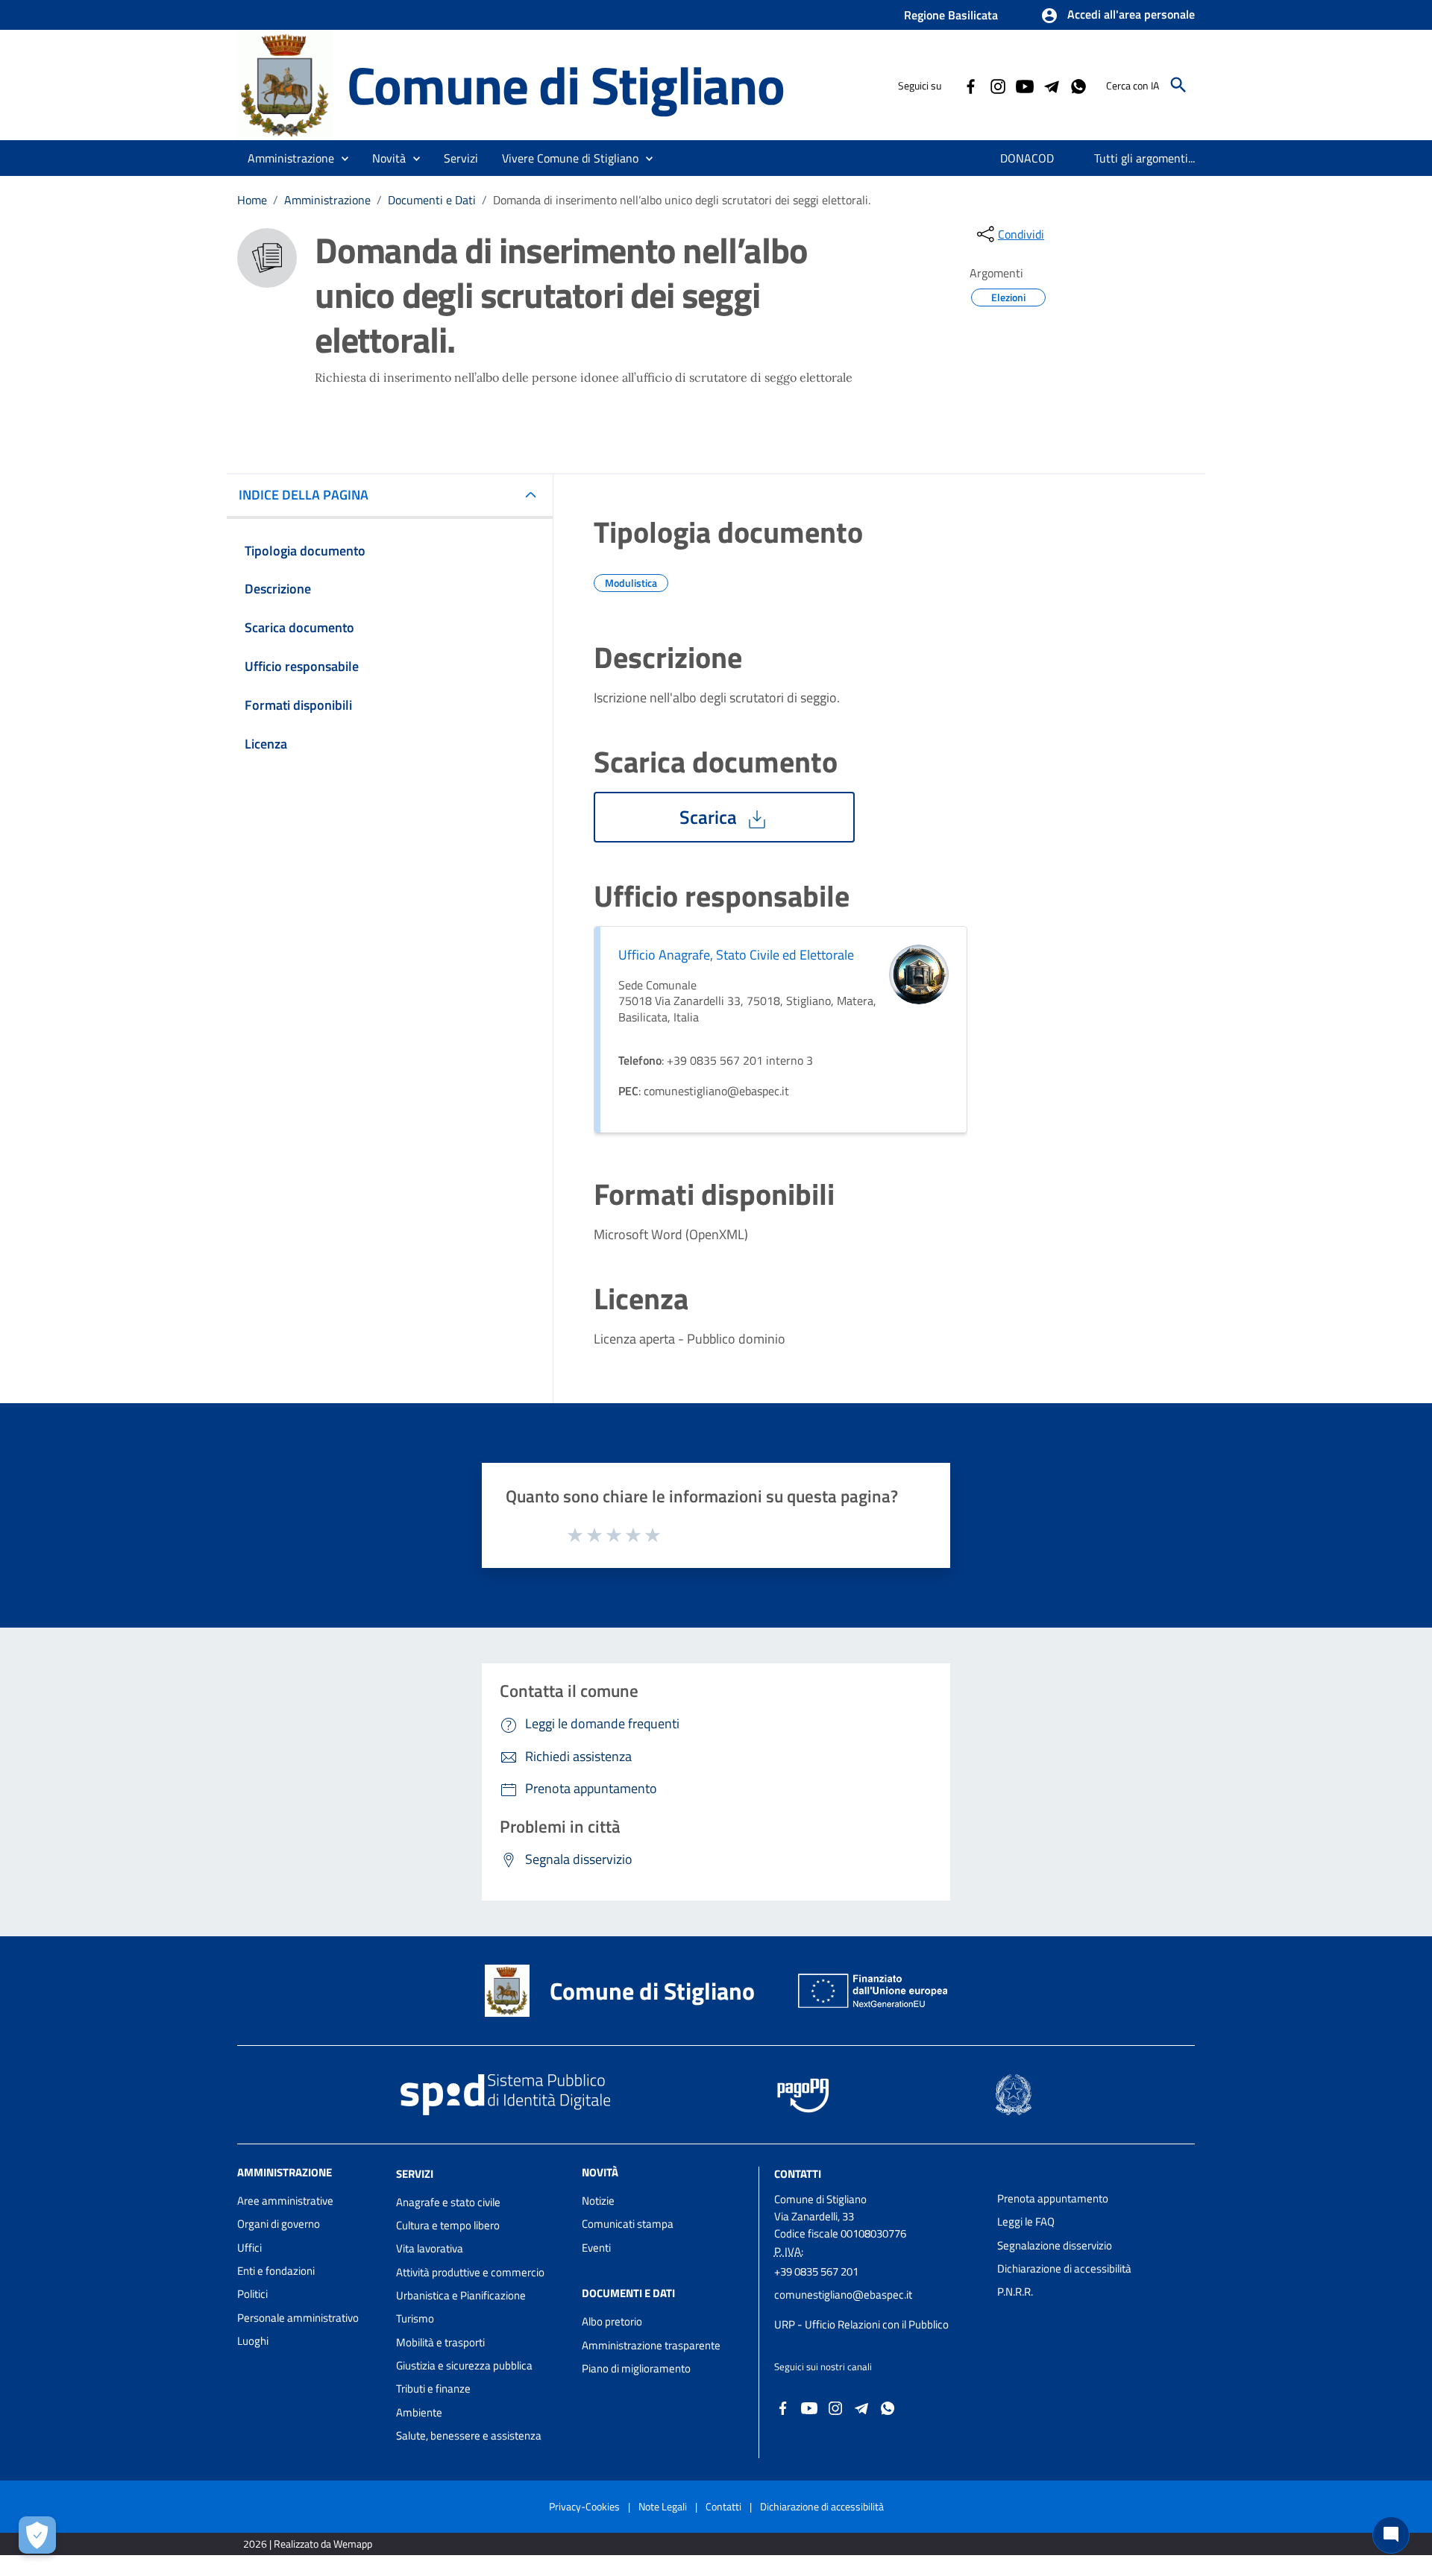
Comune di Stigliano (566, 85)
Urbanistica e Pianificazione (461, 2295)
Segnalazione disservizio (1055, 2245)
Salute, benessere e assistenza (469, 2435)
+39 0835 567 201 (816, 2271)
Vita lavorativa (430, 2248)
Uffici (249, 2248)
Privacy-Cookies (584, 2506)
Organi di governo (279, 2224)
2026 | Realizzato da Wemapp (308, 2544)
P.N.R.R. (1015, 2292)
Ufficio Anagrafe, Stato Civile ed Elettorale (736, 955)
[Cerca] (1178, 85)
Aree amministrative (285, 2201)
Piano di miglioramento (636, 2368)
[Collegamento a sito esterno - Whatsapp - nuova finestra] (1078, 85)
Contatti (798, 2174)
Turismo (415, 2318)
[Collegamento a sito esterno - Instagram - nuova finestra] (997, 85)
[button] (1118, 16)
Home (252, 200)
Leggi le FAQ (1026, 2221)
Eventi (596, 2248)
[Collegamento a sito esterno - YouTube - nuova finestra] (1024, 85)
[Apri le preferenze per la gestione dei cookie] (37, 2535)
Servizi (415, 2174)
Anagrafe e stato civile (448, 2202)
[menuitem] (1027, 158)
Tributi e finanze (433, 2388)
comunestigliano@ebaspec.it (843, 2295)
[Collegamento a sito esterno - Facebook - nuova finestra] (970, 85)
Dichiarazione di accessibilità (1064, 2268)
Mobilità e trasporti (440, 2342)
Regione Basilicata (951, 15)
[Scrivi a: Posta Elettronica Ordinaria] (878, 2310)
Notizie (598, 2201)
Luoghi (253, 2341)
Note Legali (663, 2506)
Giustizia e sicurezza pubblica (464, 2365)
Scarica (710, 817)
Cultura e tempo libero (448, 2225)
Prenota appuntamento (1053, 2198)
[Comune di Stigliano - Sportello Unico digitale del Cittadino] (285, 84)
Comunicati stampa (628, 2224)
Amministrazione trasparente (651, 2345)
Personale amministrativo (298, 2318)
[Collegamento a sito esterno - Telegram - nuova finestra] (1051, 85)
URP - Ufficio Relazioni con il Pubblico (861, 2324)
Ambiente (419, 2412)
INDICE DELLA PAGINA (304, 495)
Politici (252, 2294)
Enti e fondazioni (276, 2271)
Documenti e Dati (432, 200)
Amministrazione (327, 200)
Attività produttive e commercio (470, 2272)
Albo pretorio (612, 2321)
